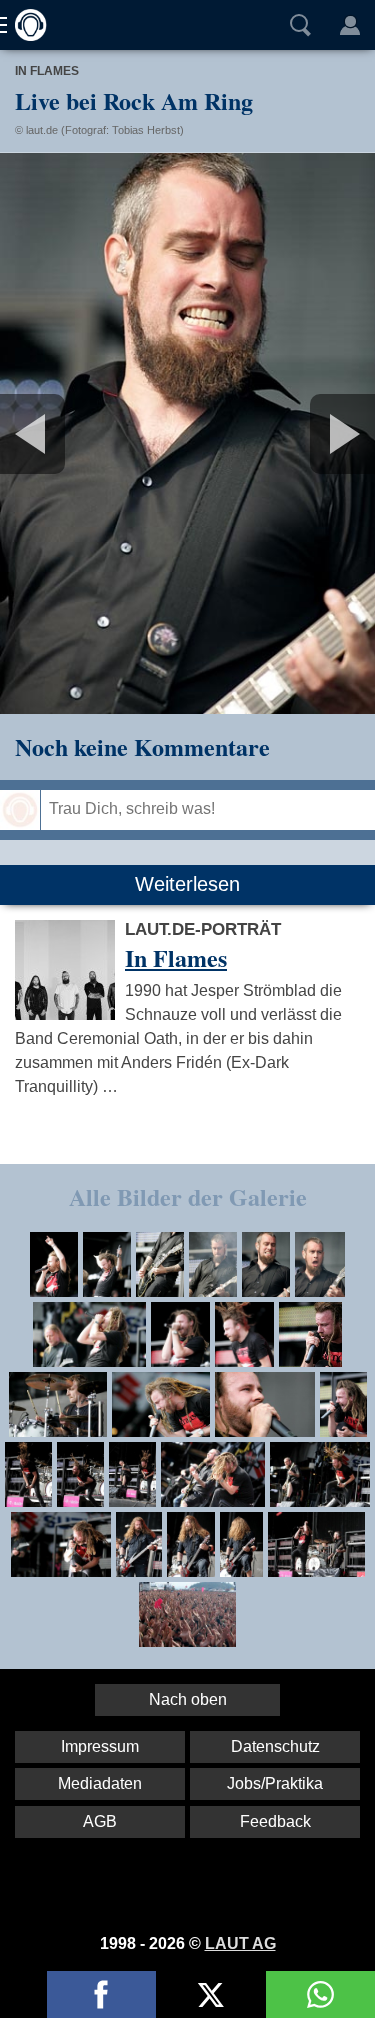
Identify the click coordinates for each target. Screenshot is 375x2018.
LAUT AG (240, 1943)
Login (350, 25)
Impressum (100, 1746)
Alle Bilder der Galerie (188, 1196)
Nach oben (188, 1699)
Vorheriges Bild (62, 433)
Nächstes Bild (187, 433)
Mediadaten (100, 1783)
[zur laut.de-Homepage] (25, 25)
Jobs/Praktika (275, 1783)
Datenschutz (275, 1746)
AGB (100, 1821)
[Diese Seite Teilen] (101, 1994)
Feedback (275, 1821)
